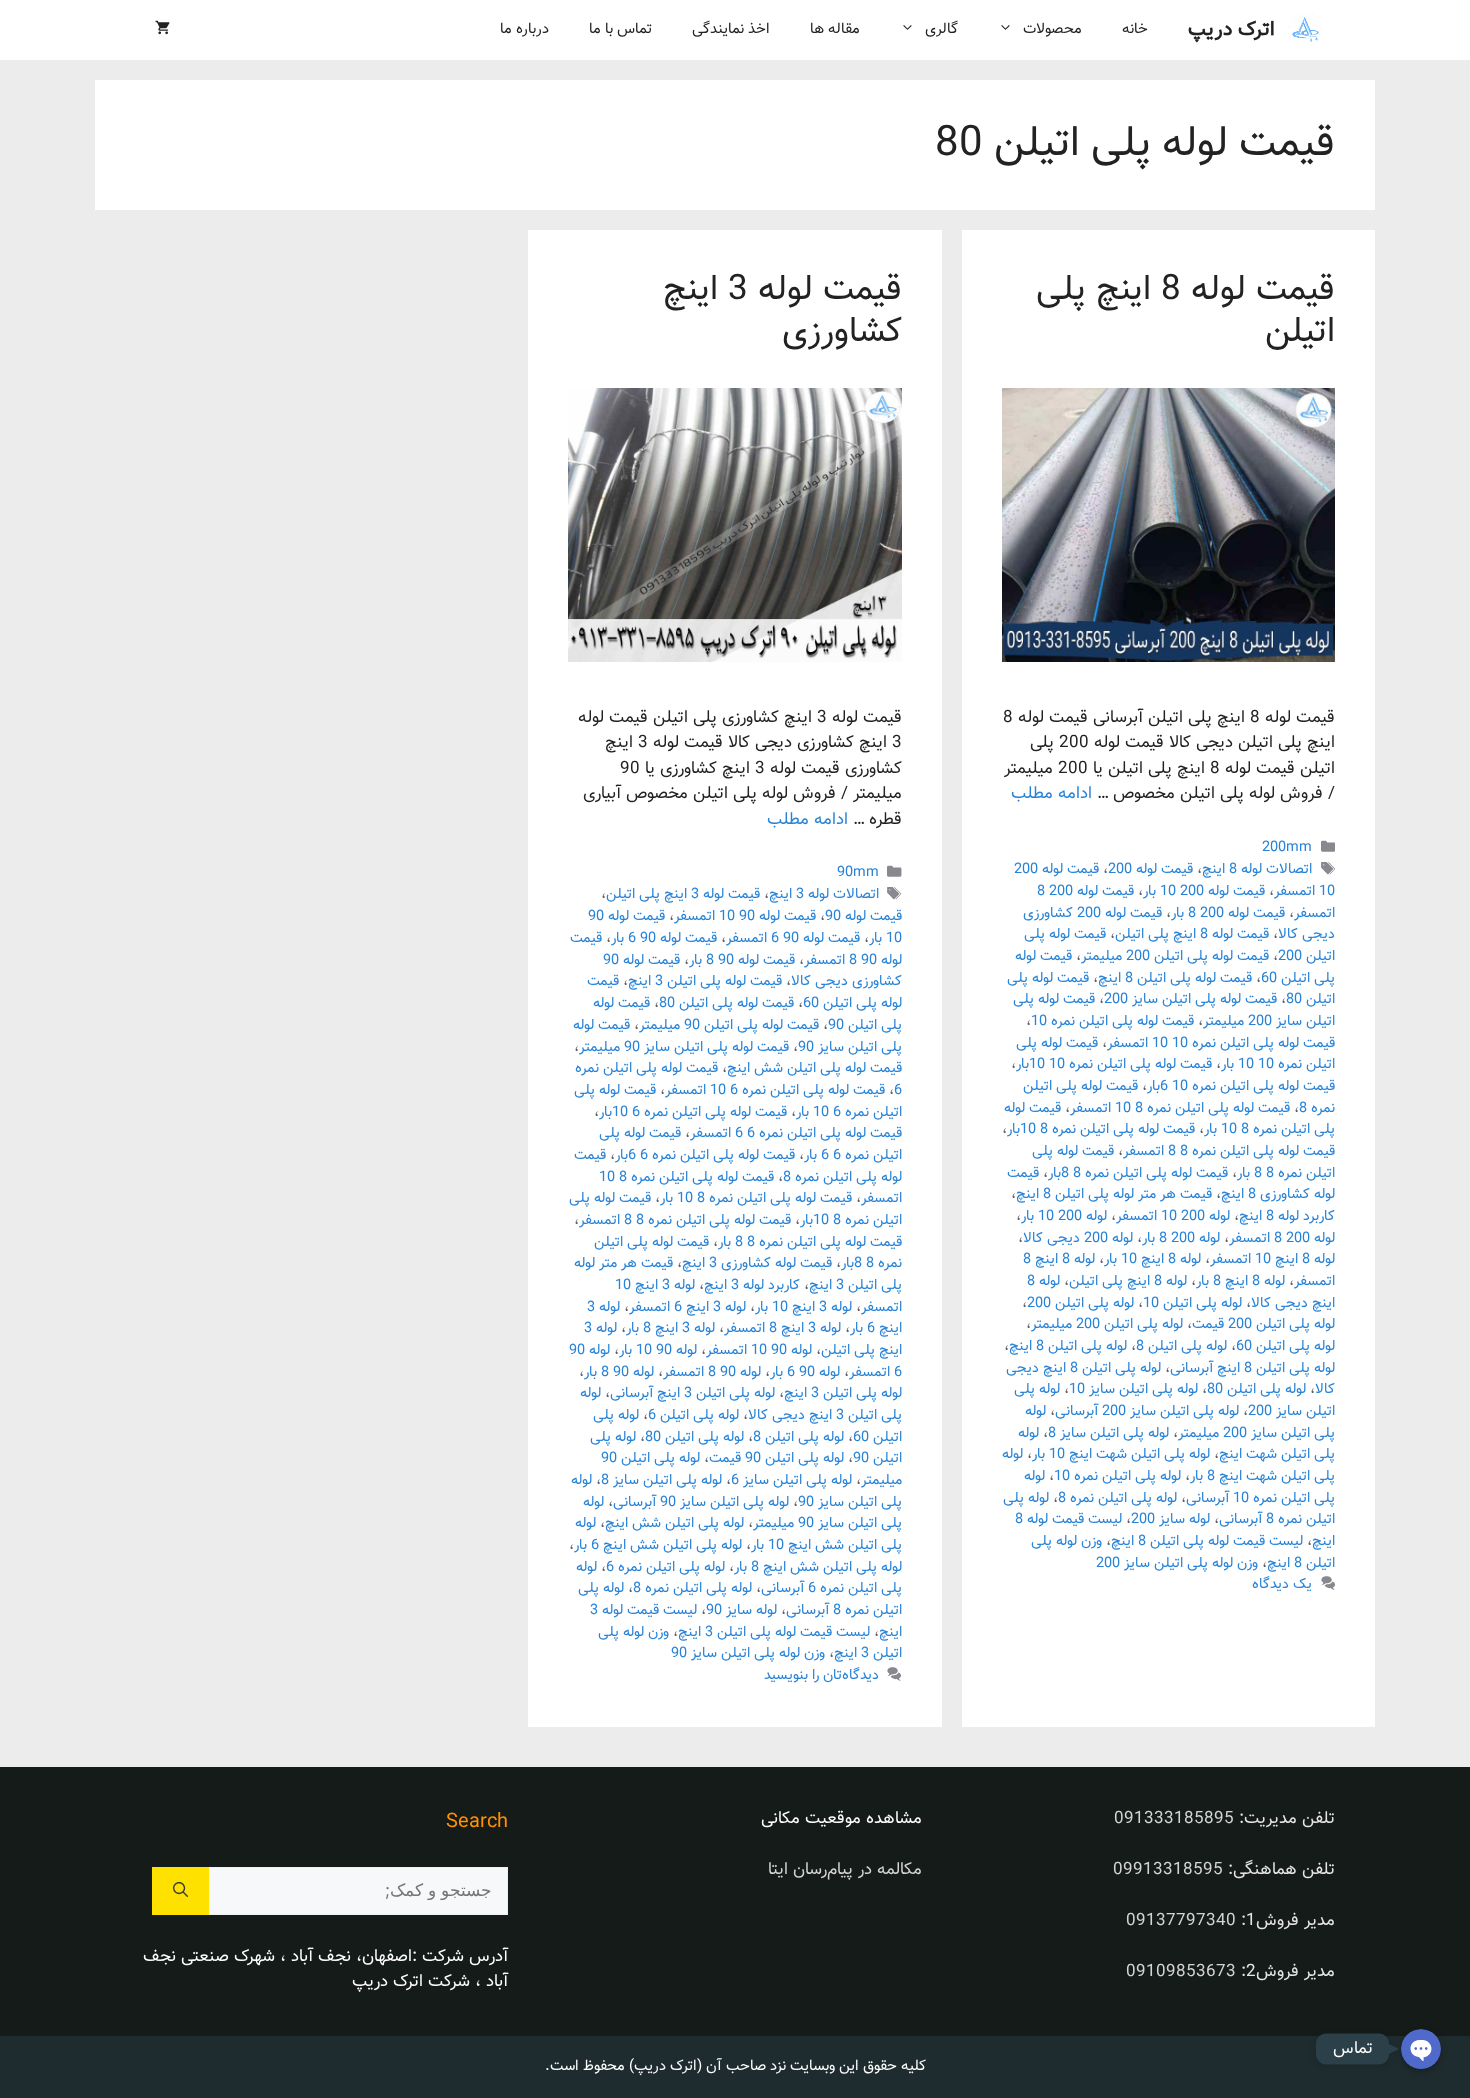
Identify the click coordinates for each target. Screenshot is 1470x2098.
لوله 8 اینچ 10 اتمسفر (1272, 1259)
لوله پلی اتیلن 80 (1256, 1389)
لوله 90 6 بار (805, 1372)
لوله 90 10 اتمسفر (759, 1350)
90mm (858, 873)
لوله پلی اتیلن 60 (1285, 1346)
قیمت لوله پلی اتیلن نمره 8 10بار (1101, 1129)
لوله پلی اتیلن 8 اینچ (1068, 1346)
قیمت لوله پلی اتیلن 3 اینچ (705, 981)
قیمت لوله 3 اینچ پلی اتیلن (683, 895)
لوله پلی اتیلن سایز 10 (1133, 1389)
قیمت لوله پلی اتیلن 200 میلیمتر (1175, 956)
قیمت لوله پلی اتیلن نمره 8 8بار (1138, 1173)
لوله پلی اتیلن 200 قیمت (1263, 1324)
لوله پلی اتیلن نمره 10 (1117, 1476)
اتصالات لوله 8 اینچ (1257, 869)
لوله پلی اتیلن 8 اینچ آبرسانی (1252, 1368)
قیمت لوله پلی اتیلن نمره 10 (1112, 1021)
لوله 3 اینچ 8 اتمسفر (782, 1328)
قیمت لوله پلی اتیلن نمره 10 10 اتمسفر (1221, 1043)
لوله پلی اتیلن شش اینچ (674, 1523)
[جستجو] (180, 1891)
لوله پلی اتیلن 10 (1192, 1303)
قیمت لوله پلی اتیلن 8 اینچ (1175, 978)
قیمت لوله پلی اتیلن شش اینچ (814, 1068)
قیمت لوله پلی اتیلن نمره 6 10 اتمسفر (775, 1090)
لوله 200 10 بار (1064, 1216)
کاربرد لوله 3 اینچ (752, 1285)
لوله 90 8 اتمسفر (712, 1372)
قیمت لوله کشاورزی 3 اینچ (757, 1263)
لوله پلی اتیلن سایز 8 (1108, 1433)
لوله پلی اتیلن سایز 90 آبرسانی (701, 1502)
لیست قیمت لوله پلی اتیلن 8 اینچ (1207, 1541)
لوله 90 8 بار (619, 1372)
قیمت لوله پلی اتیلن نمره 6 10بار (693, 1112)
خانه (1135, 29)
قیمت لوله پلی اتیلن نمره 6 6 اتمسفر (796, 1133)
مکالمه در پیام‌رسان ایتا (845, 1870)
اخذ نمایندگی (731, 29)
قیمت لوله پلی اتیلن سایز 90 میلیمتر (684, 1047)
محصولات (1052, 29)
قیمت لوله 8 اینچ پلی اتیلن (1185, 311)
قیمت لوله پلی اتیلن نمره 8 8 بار (810, 1242)
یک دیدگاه (1282, 1585)
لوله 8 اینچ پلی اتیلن (1128, 1281)
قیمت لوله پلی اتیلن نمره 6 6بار (705, 1155)
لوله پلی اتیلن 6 (693, 1415)
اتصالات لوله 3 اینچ (824, 895)
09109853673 (1181, 1972)
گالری (941, 29)
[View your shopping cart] (162, 30)
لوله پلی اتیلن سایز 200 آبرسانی (1147, 1411)
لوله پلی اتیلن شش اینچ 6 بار (658, 1545)
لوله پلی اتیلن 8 (1181, 1346)
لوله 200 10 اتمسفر (1173, 1216)
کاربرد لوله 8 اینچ (1287, 1216)
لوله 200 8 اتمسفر (1282, 1238)
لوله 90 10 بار (658, 1350)
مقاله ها (835, 29)
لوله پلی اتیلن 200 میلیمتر (1107, 1324)
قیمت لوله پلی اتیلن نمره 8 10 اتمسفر (1180, 1108)
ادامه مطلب (1051, 794)
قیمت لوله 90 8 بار (742, 960)
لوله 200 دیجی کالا (1078, 1238)
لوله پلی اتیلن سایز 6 (791, 1480)
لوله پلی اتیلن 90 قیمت (776, 1458)
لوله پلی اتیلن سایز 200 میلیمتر (1180, 1422)
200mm (1287, 847)
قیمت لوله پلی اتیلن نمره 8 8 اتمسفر (1229, 1151)
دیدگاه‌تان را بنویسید (821, 1675)
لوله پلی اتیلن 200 (1080, 1303)
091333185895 (1174, 1819)
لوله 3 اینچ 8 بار (670, 1328)
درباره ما (524, 29)
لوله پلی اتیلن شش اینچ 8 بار (818, 1567)
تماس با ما (620, 29)
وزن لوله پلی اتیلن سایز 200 (1177, 1563)
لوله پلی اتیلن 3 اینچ (843, 1393)
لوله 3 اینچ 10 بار (803, 1307)
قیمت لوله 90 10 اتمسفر (745, 916)
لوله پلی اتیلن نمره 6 (665, 1567)
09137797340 (1181, 1921)
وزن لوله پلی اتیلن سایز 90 (748, 1653)
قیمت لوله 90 (863, 916)
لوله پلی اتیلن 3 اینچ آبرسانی (692, 1393)
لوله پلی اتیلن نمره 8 (1117, 1498)
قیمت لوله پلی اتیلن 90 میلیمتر (729, 1025)
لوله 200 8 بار (1181, 1238)
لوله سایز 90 (741, 1610)
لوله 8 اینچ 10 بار (1152, 1259)
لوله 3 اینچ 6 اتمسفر (687, 1307)
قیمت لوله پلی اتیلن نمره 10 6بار (1241, 1086)
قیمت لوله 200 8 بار (1228, 913)
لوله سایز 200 (1170, 1519)
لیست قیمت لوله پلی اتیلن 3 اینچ (774, 1632)
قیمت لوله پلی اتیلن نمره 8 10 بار (756, 1198)
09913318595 (1168, 1870)
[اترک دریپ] (1305, 30)
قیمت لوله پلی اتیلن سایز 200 (1190, 999)
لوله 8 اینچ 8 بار (1240, 1281)
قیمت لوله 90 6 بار (664, 938)
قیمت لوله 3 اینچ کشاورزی (782, 311)
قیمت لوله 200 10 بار (1204, 891)
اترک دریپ (1231, 30)
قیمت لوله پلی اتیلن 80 (726, 1003)
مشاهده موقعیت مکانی (841, 1819)
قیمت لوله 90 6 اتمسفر (793, 938)
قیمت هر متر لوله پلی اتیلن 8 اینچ (1114, 1194)
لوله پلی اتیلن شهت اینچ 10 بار (1121, 1454)
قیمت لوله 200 (1150, 869)
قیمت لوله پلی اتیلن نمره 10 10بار (1114, 1064)
